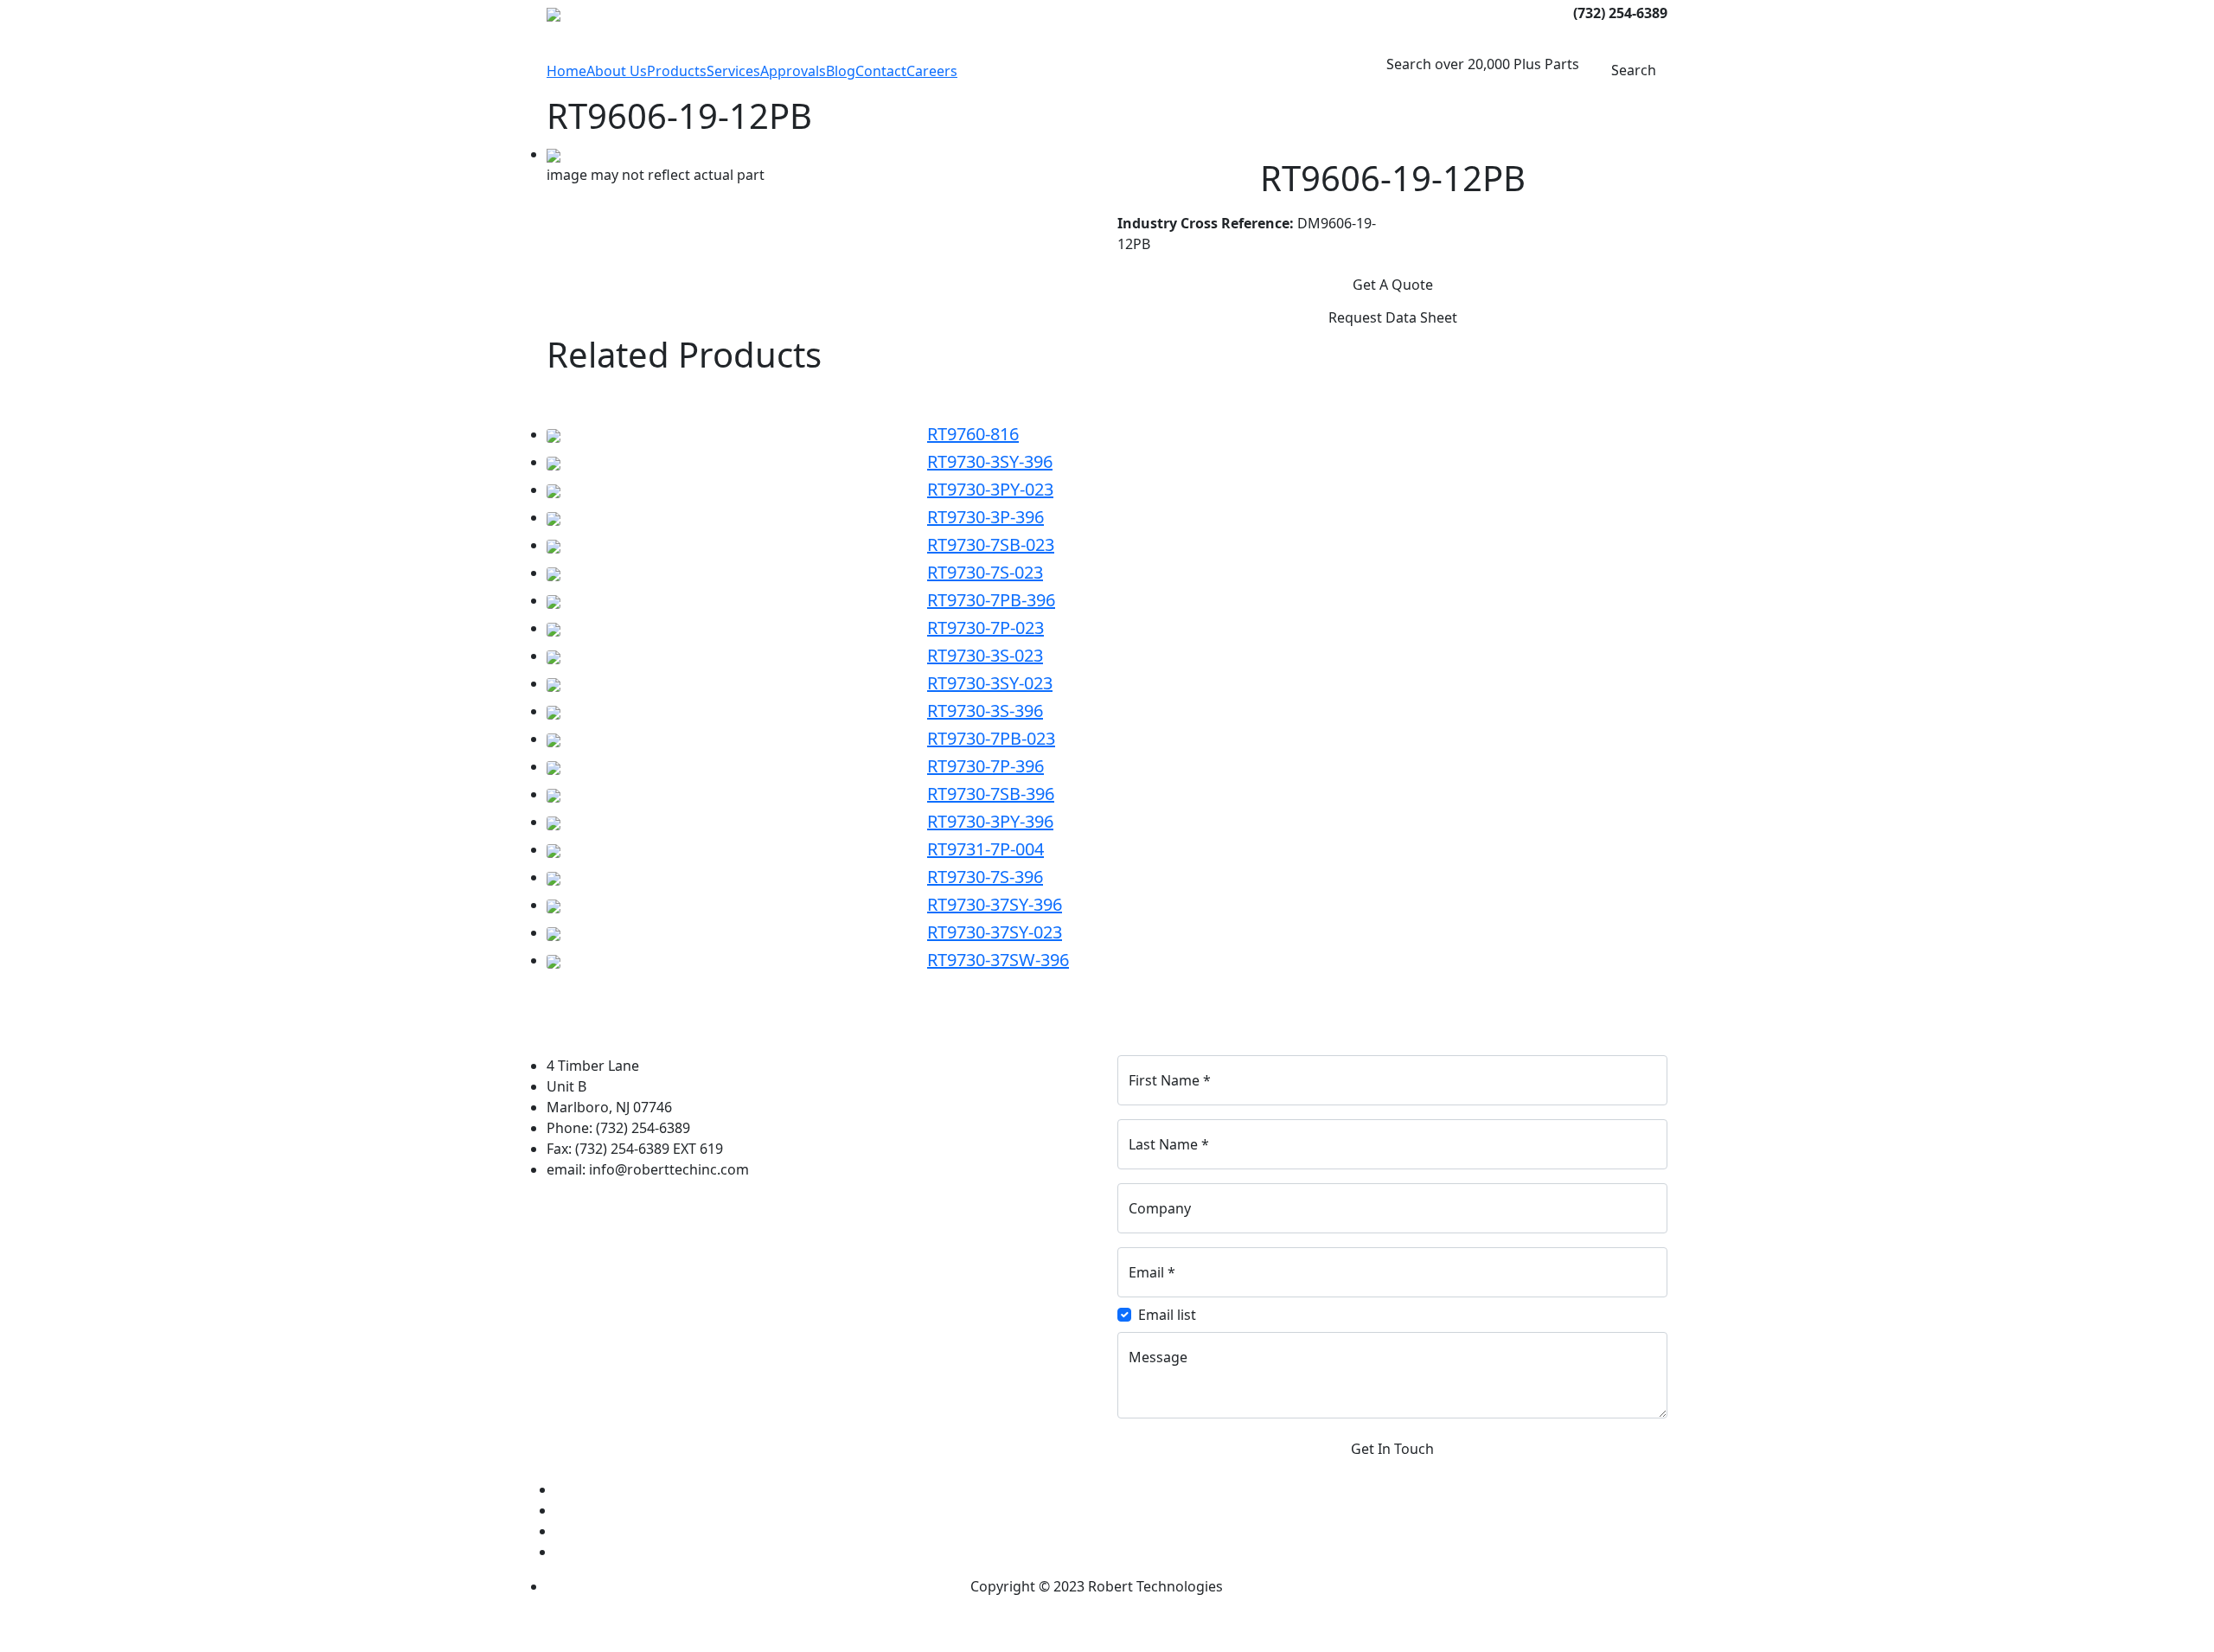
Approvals (793, 71)
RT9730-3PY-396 (990, 821)
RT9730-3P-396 (985, 517)
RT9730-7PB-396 (991, 600)
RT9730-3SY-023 (990, 683)
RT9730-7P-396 (985, 766)
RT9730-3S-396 (985, 711)
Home (566, 71)
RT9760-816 (973, 434)
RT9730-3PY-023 (990, 489)
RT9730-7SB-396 (991, 794)
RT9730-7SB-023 (991, 544)
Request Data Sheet (1393, 317)
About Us (617, 71)
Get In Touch (1392, 1449)
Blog (841, 71)
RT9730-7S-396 (985, 877)
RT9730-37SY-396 (995, 904)
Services (733, 71)
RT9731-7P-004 (985, 849)
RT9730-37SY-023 (995, 932)
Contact (881, 71)
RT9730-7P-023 (985, 628)
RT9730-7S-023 (985, 572)
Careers (932, 71)
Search (1632, 70)
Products (677, 71)
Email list (1167, 1315)
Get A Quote (1393, 285)
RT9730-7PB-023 (991, 738)
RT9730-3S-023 (985, 655)
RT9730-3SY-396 (990, 461)
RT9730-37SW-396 (998, 960)
